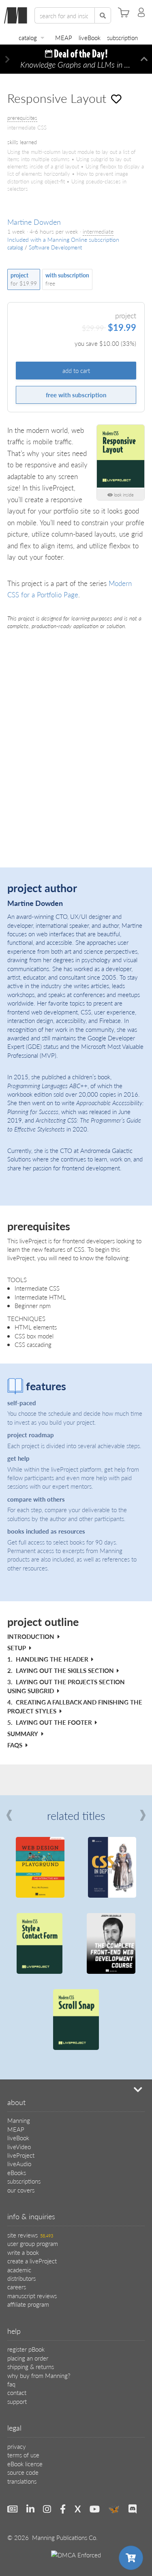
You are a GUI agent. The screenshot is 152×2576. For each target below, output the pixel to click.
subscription (122, 37)
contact (17, 2392)
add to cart (76, 370)
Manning (19, 2120)
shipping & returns (31, 2366)
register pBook (26, 2349)
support (17, 2401)
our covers (21, 2190)
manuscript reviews (32, 2296)
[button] (8, 59)
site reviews (30, 2235)
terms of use (23, 2455)
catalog (28, 37)
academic (19, 2270)
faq (11, 2384)
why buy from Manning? (39, 2375)
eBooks (17, 2172)
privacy (17, 2446)
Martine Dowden (34, 222)
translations (22, 2481)
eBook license (25, 2464)
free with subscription (76, 395)
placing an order (28, 2358)
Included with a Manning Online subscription (63, 240)
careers (17, 2287)
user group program (33, 2243)
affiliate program (28, 2304)
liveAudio (19, 2164)
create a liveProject (32, 2261)
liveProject (21, 2155)
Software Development (55, 247)
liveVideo (19, 2147)
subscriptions (24, 2181)
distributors (21, 2278)
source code (23, 2472)
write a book (23, 2252)
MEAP (64, 37)
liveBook (90, 37)
